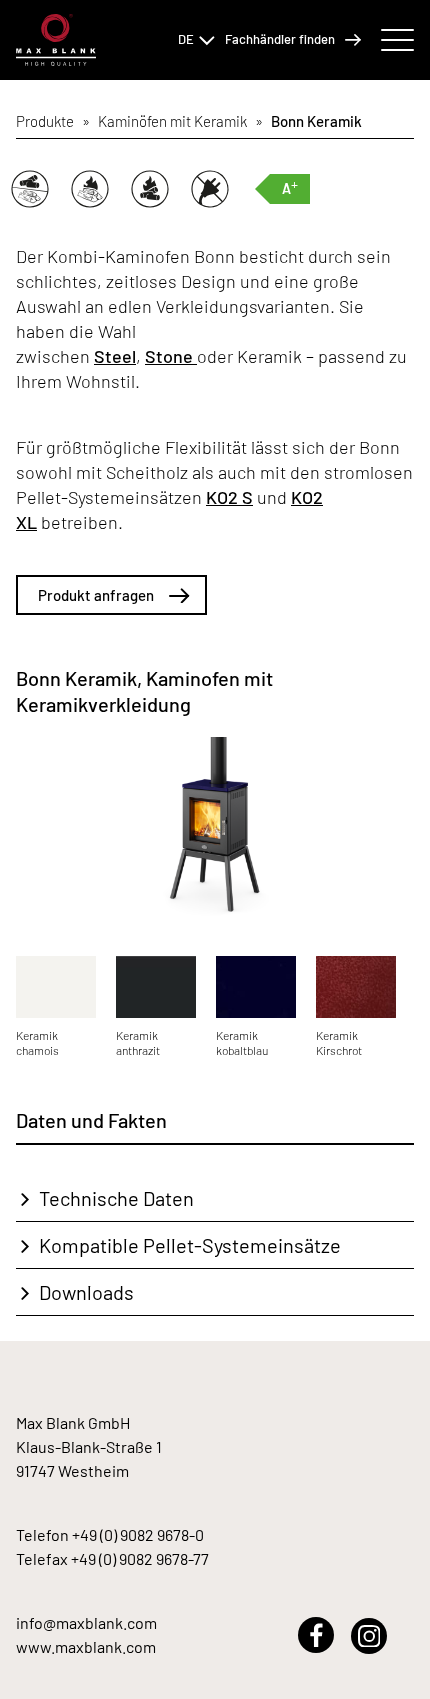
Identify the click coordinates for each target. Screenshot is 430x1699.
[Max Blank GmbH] (56, 40)
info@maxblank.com (86, 1622)
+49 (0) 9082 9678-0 (138, 1534)
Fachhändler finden (280, 39)
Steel (115, 356)
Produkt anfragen (96, 595)
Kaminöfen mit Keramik (172, 121)
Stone (171, 356)
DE (186, 39)
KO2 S (229, 497)
